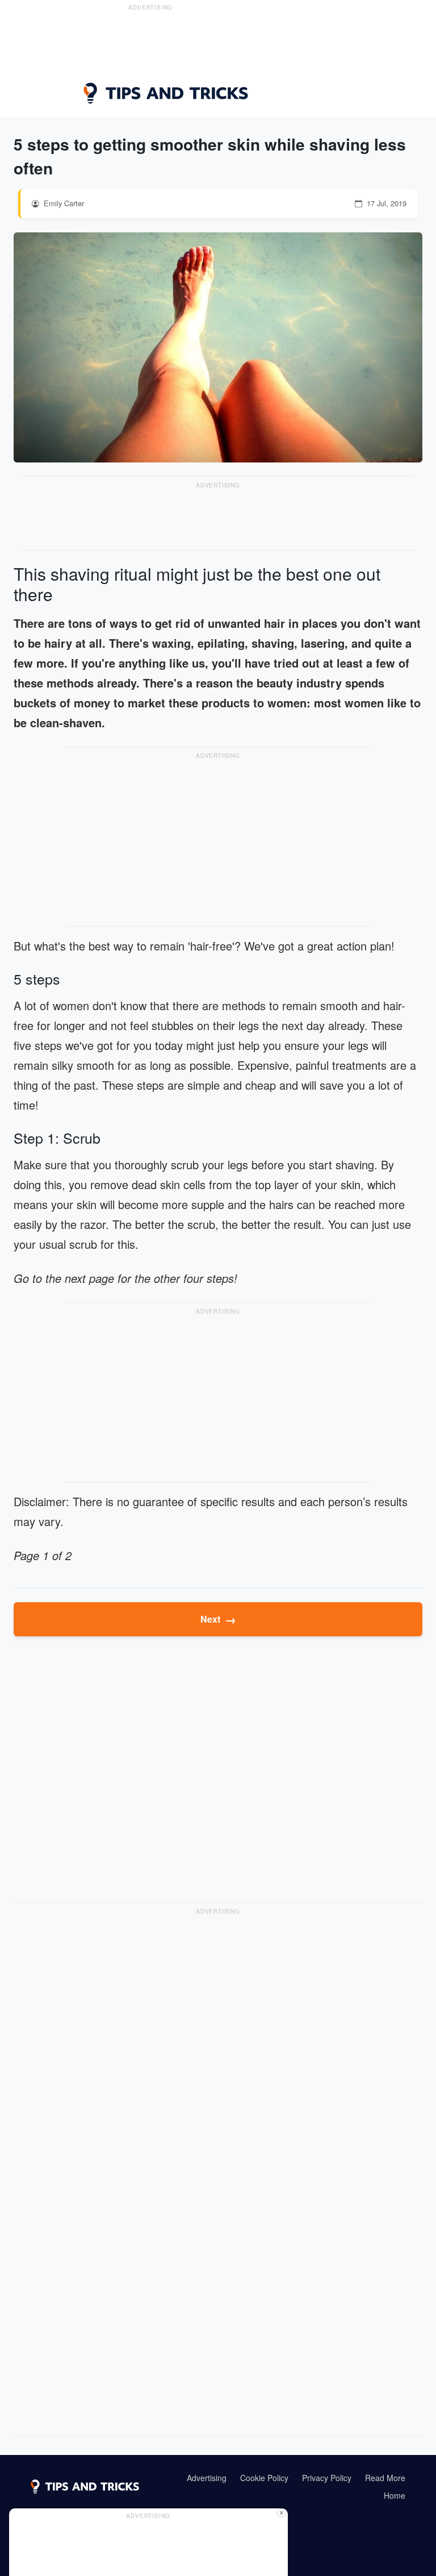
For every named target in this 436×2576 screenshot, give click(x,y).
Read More (385, 2478)
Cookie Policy (264, 2478)
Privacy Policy (327, 2478)
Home (395, 2495)
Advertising (207, 2478)
